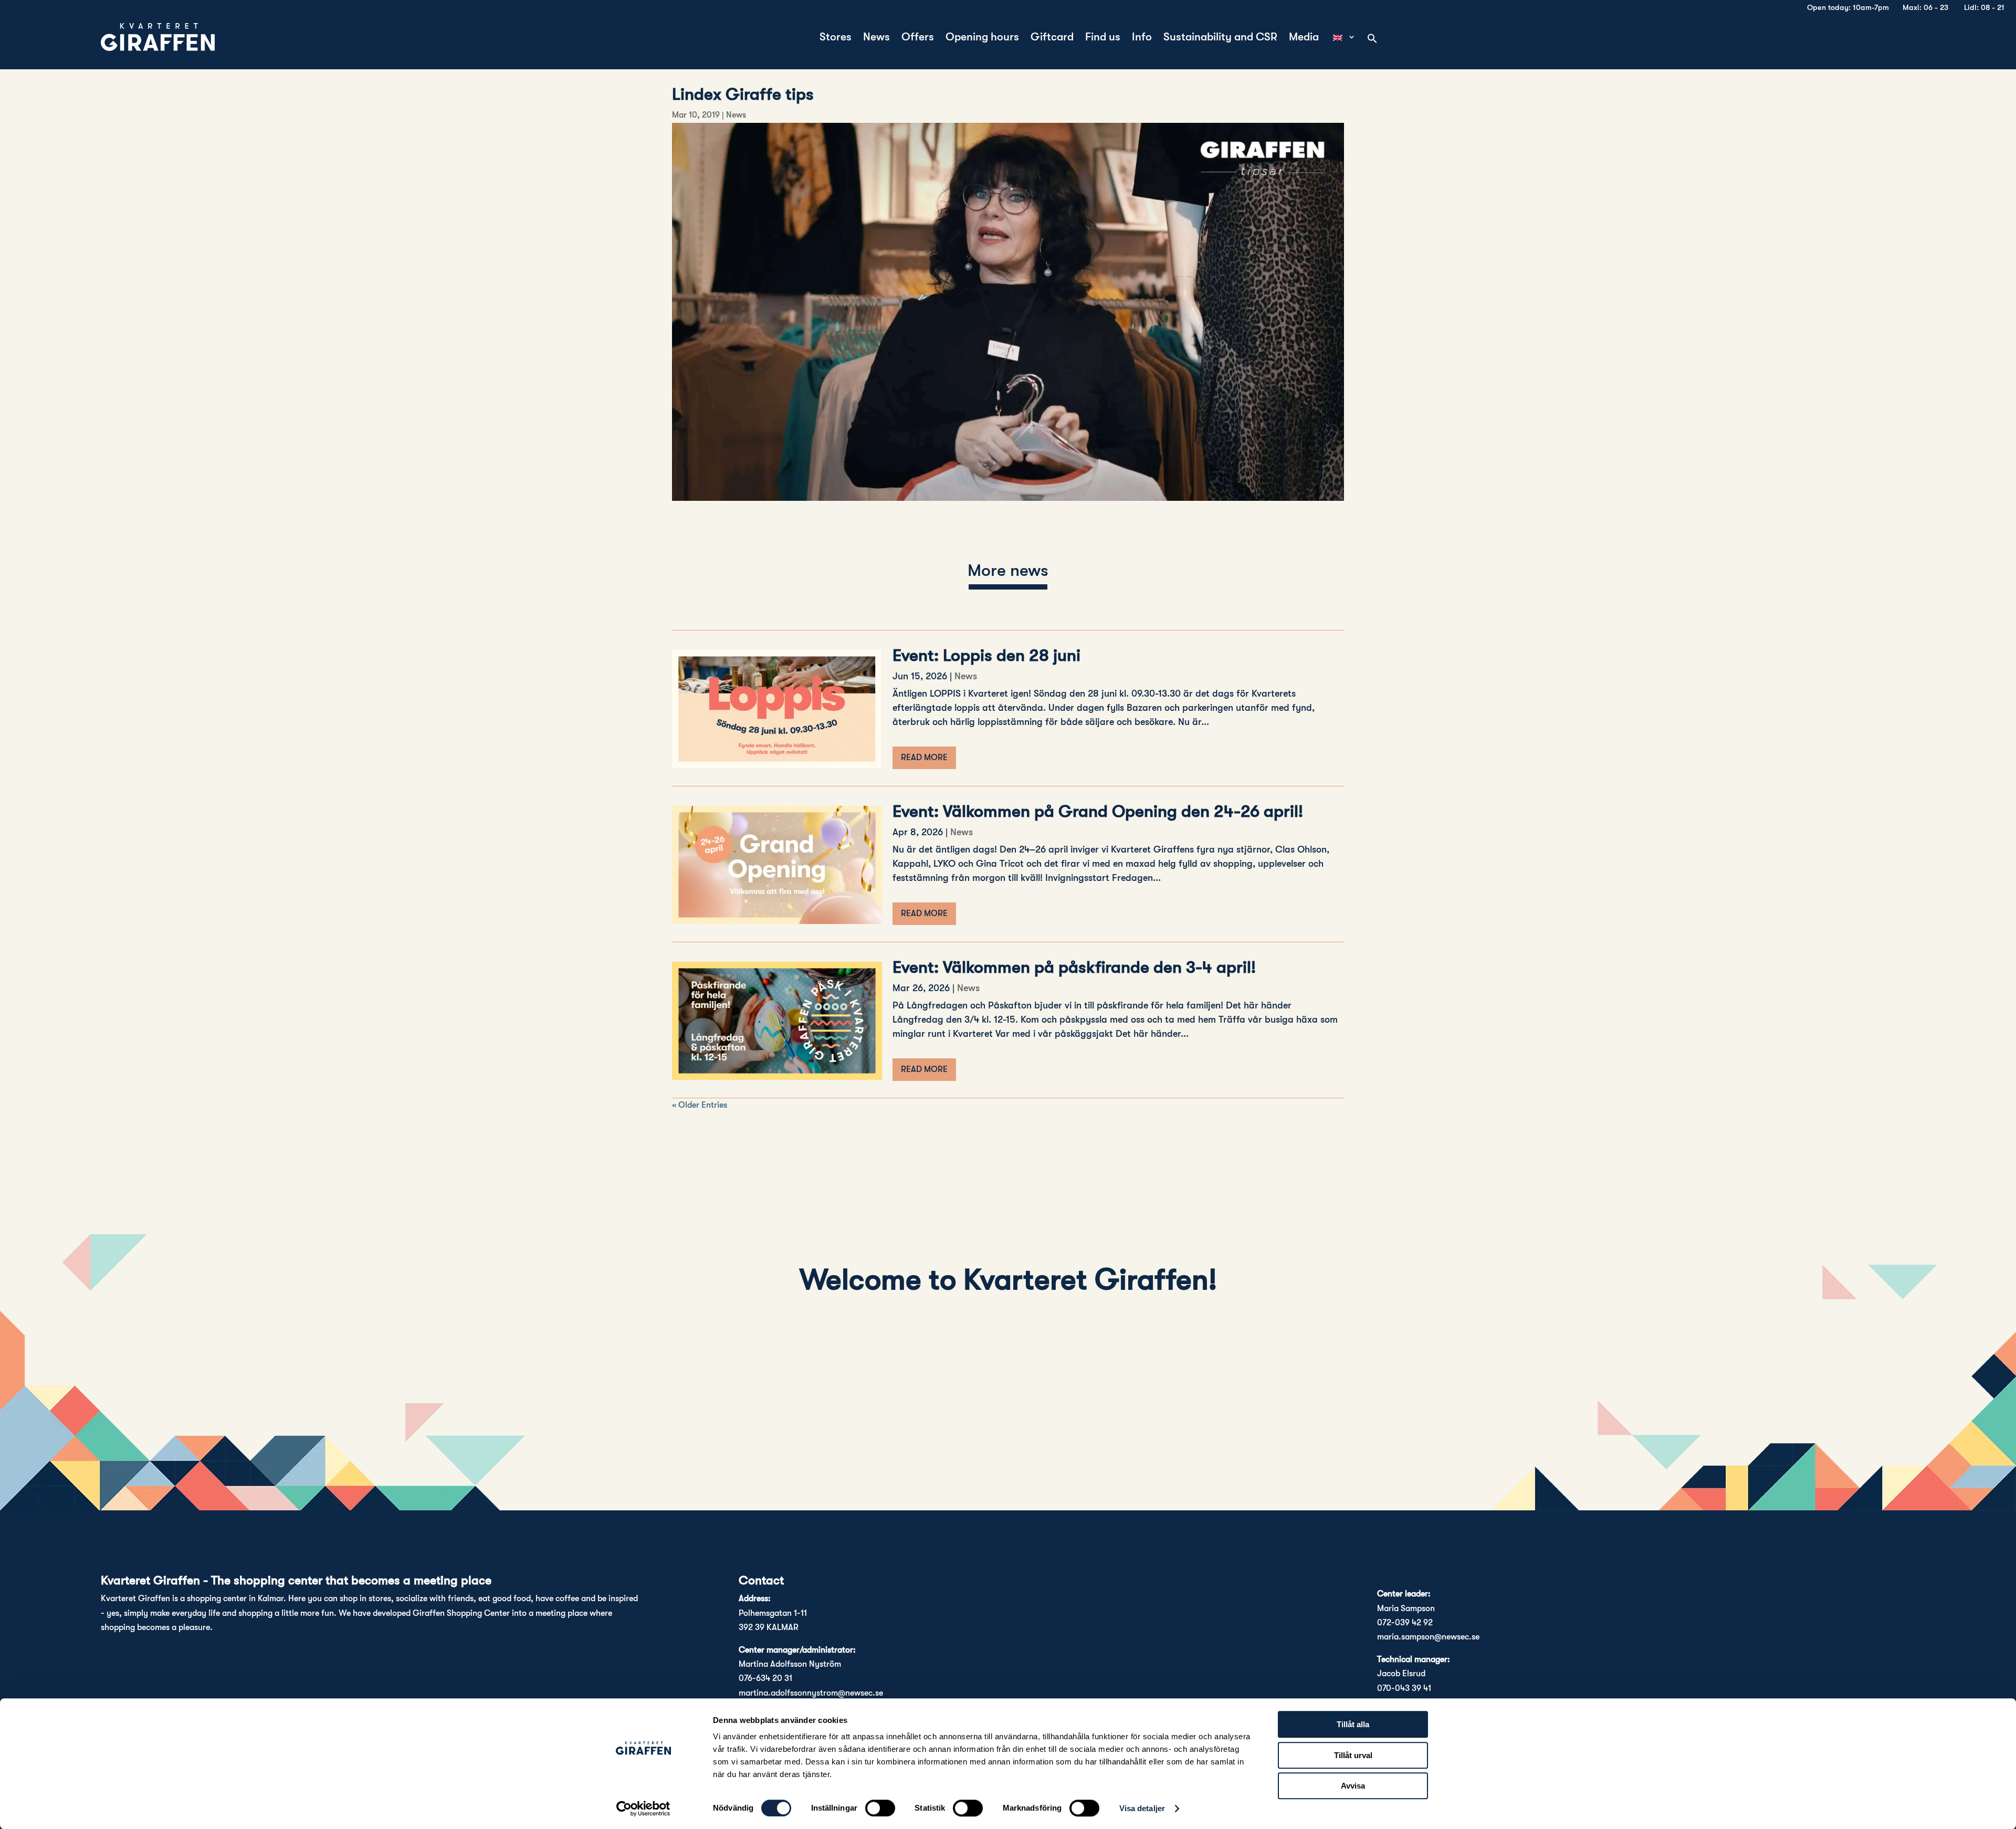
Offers (918, 38)
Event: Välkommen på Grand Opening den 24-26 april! (1098, 811)
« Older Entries (700, 1105)
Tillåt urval (1353, 1755)
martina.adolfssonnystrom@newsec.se (811, 1693)
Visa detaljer (1142, 1808)
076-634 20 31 (765, 1678)
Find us (1103, 38)
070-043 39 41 (1404, 1688)
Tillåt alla (1353, 1724)
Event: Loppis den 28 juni (986, 655)
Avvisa (1353, 1786)
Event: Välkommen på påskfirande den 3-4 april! (1074, 967)
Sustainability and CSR (1220, 38)
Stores (836, 38)
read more (924, 758)
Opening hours (982, 38)
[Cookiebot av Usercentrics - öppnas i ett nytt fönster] (643, 1809)
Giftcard (1052, 38)
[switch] (880, 1808)
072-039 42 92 (1405, 1623)
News (876, 38)
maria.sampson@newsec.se (1428, 1637)
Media (1304, 38)
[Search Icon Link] (1372, 39)
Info (1142, 38)
